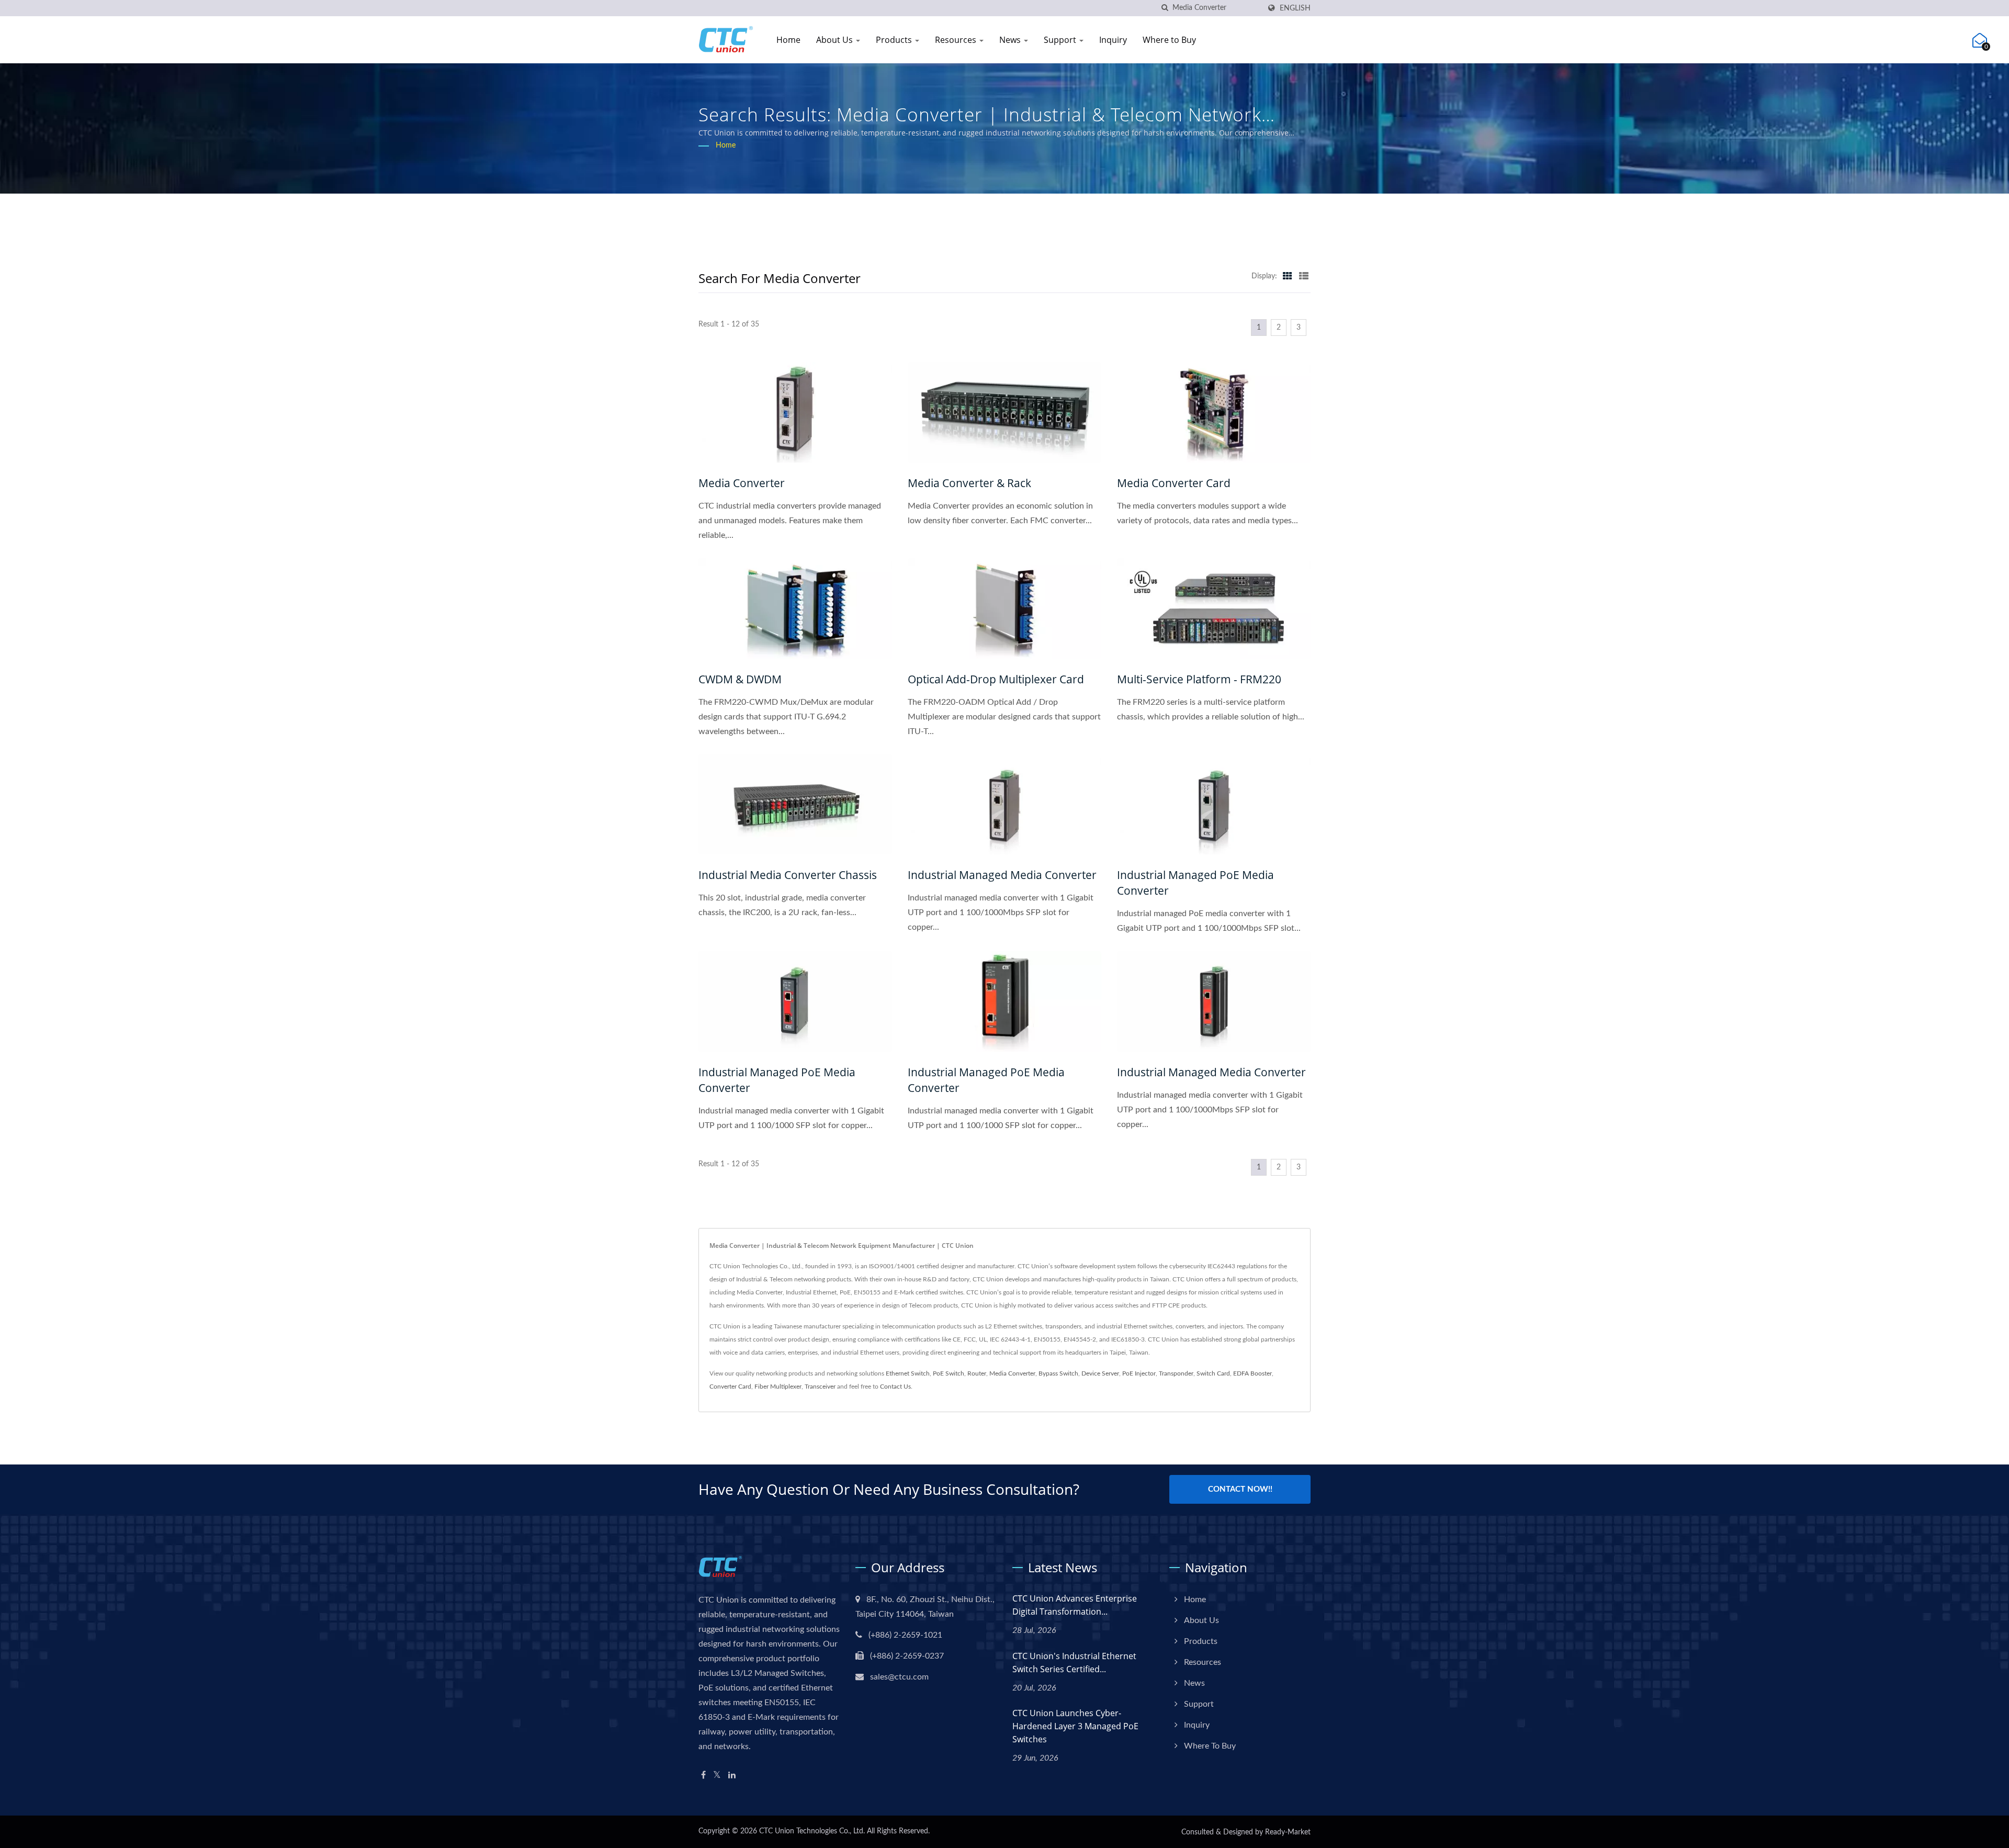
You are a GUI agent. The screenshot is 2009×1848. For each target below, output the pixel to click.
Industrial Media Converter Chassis (788, 875)
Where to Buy (1169, 40)
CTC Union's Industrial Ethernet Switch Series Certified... (1074, 1663)
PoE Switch (949, 1373)
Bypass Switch (1058, 1373)
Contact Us (895, 1387)
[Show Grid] (1288, 276)
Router (977, 1373)
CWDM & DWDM (740, 679)
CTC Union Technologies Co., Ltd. (812, 1831)
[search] (1165, 8)
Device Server (1100, 1373)
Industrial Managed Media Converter (1002, 875)
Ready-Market (1288, 1832)
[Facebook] (703, 1776)
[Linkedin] (732, 1776)
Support (1061, 40)
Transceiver (820, 1387)
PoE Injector (1139, 1373)
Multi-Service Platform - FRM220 (1199, 679)
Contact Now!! (1240, 1489)
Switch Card (1213, 1373)
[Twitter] (717, 1776)
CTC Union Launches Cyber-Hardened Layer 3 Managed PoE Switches (1075, 1726)
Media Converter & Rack (969, 483)
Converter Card (730, 1387)
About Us (836, 40)
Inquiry (1113, 40)
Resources (957, 40)
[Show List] (1304, 276)
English (1295, 8)
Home (788, 40)
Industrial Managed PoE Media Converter (1195, 883)
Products (895, 40)
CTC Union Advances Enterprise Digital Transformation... (1075, 1605)
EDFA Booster (1252, 1373)
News (1011, 40)
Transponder (1176, 1373)
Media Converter (742, 483)
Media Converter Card (1174, 483)
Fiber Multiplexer (778, 1387)
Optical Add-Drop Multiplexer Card (996, 679)
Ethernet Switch (908, 1373)
